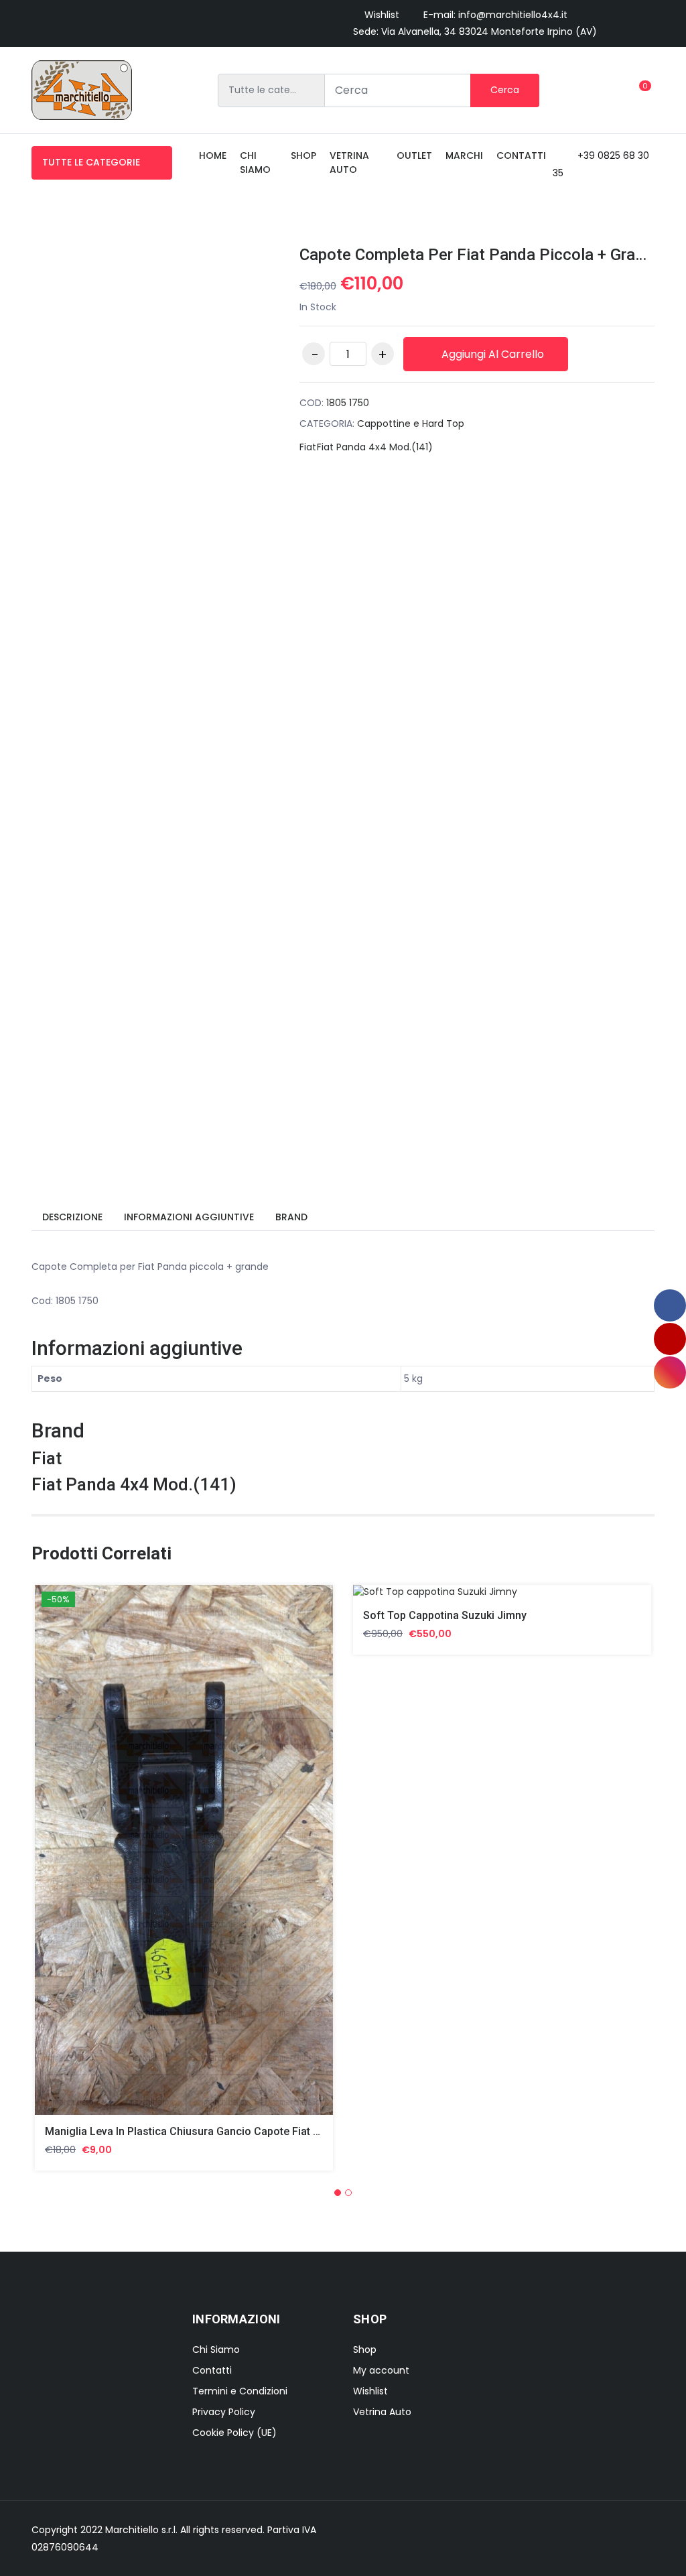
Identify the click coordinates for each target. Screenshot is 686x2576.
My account (381, 2370)
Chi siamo (255, 163)
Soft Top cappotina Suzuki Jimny (445, 1615)
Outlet (414, 155)
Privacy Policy (224, 2412)
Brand (291, 1217)
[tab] (72, 1218)
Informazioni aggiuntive (189, 1217)
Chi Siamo (216, 2349)
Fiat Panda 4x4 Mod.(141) (375, 447)
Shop (303, 155)
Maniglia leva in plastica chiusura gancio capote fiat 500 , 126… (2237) (222, 2131)
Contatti (521, 155)
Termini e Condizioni (240, 2391)
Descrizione (72, 1217)
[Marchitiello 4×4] (82, 90)
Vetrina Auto (349, 163)
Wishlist (382, 15)
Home (213, 155)
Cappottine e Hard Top (411, 424)
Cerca (505, 90)
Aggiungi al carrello (491, 354)
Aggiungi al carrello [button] (103, 1860)
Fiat (308, 447)
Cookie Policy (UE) (234, 2433)
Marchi (464, 155)
